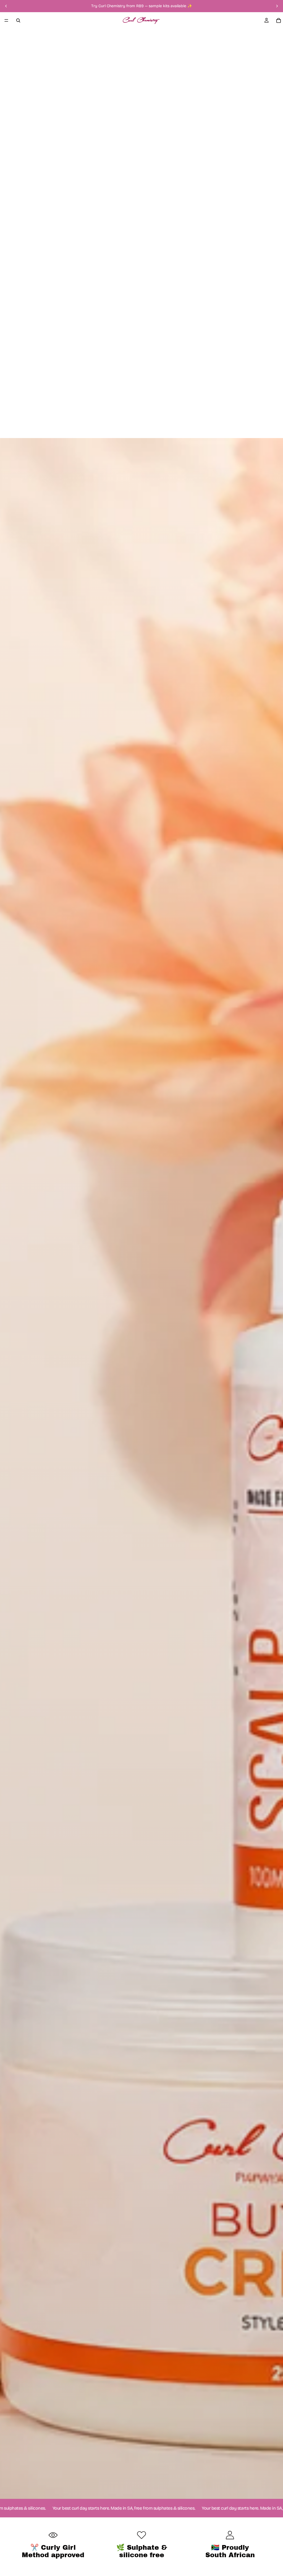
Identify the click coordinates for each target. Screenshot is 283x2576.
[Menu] (6, 20)
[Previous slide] (6, 6)
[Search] (18, 20)
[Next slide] (277, 6)
